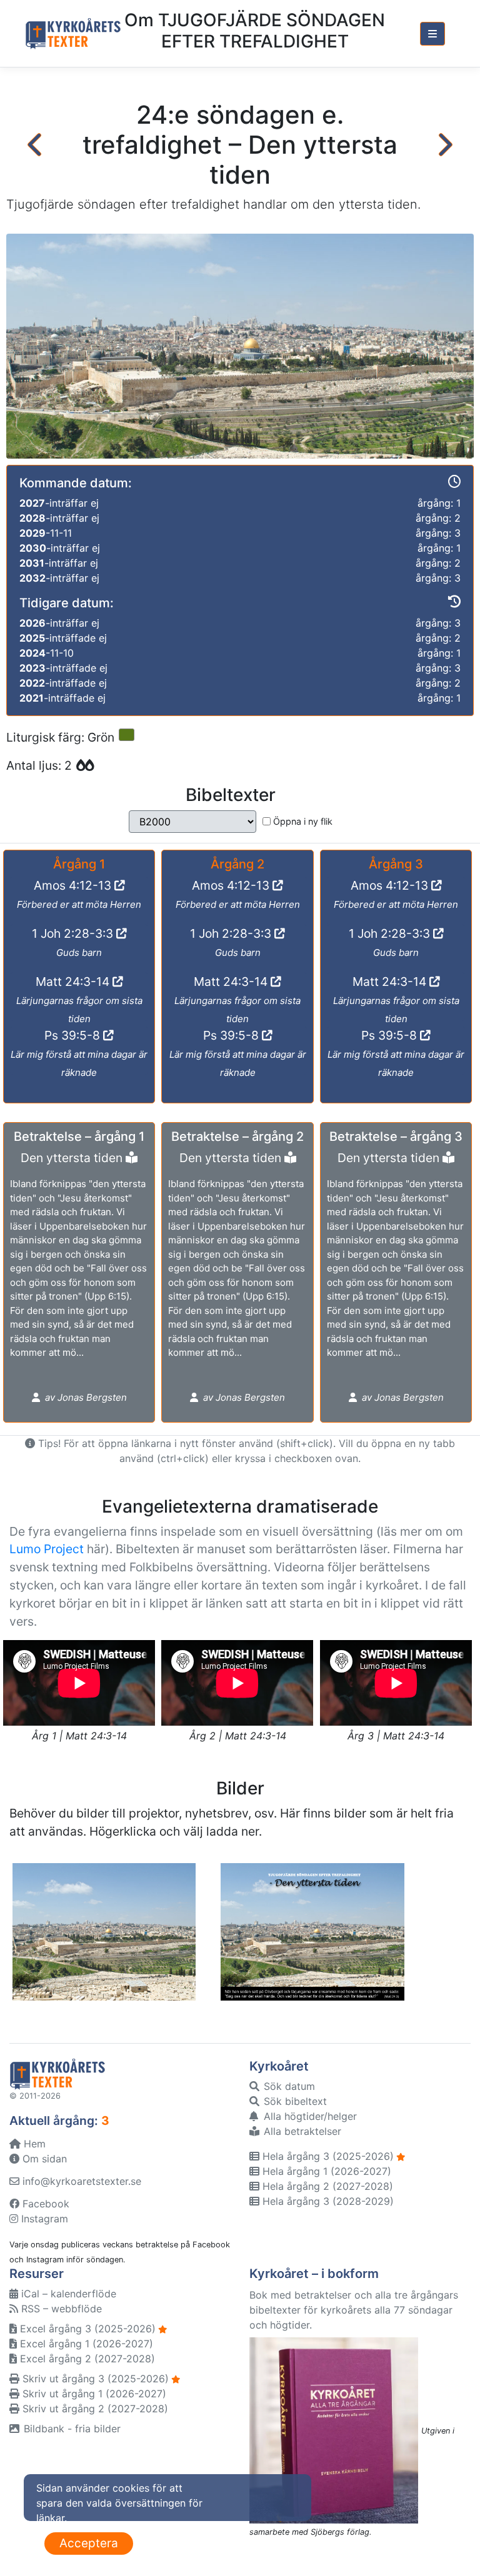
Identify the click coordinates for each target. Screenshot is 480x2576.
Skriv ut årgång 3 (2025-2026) (94, 2379)
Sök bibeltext (294, 2101)
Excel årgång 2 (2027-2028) (86, 2359)
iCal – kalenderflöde (67, 2294)
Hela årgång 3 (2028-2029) (327, 2201)
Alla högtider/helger (309, 2116)
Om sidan (43, 2159)
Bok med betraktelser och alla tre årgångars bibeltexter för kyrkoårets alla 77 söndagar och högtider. (354, 2310)
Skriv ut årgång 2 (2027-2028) (94, 2409)
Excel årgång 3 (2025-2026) (86, 2329)
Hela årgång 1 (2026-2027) (325, 2171)
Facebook (44, 2204)
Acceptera (89, 2543)
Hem (33, 2144)
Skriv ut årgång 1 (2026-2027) (93, 2394)
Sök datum (288, 2086)
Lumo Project (47, 1549)
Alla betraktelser (301, 2131)
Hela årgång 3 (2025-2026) (327, 2156)
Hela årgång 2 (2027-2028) (326, 2186)
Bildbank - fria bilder (71, 2429)
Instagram (43, 2219)
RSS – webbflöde (60, 2309)
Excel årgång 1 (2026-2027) (85, 2344)
